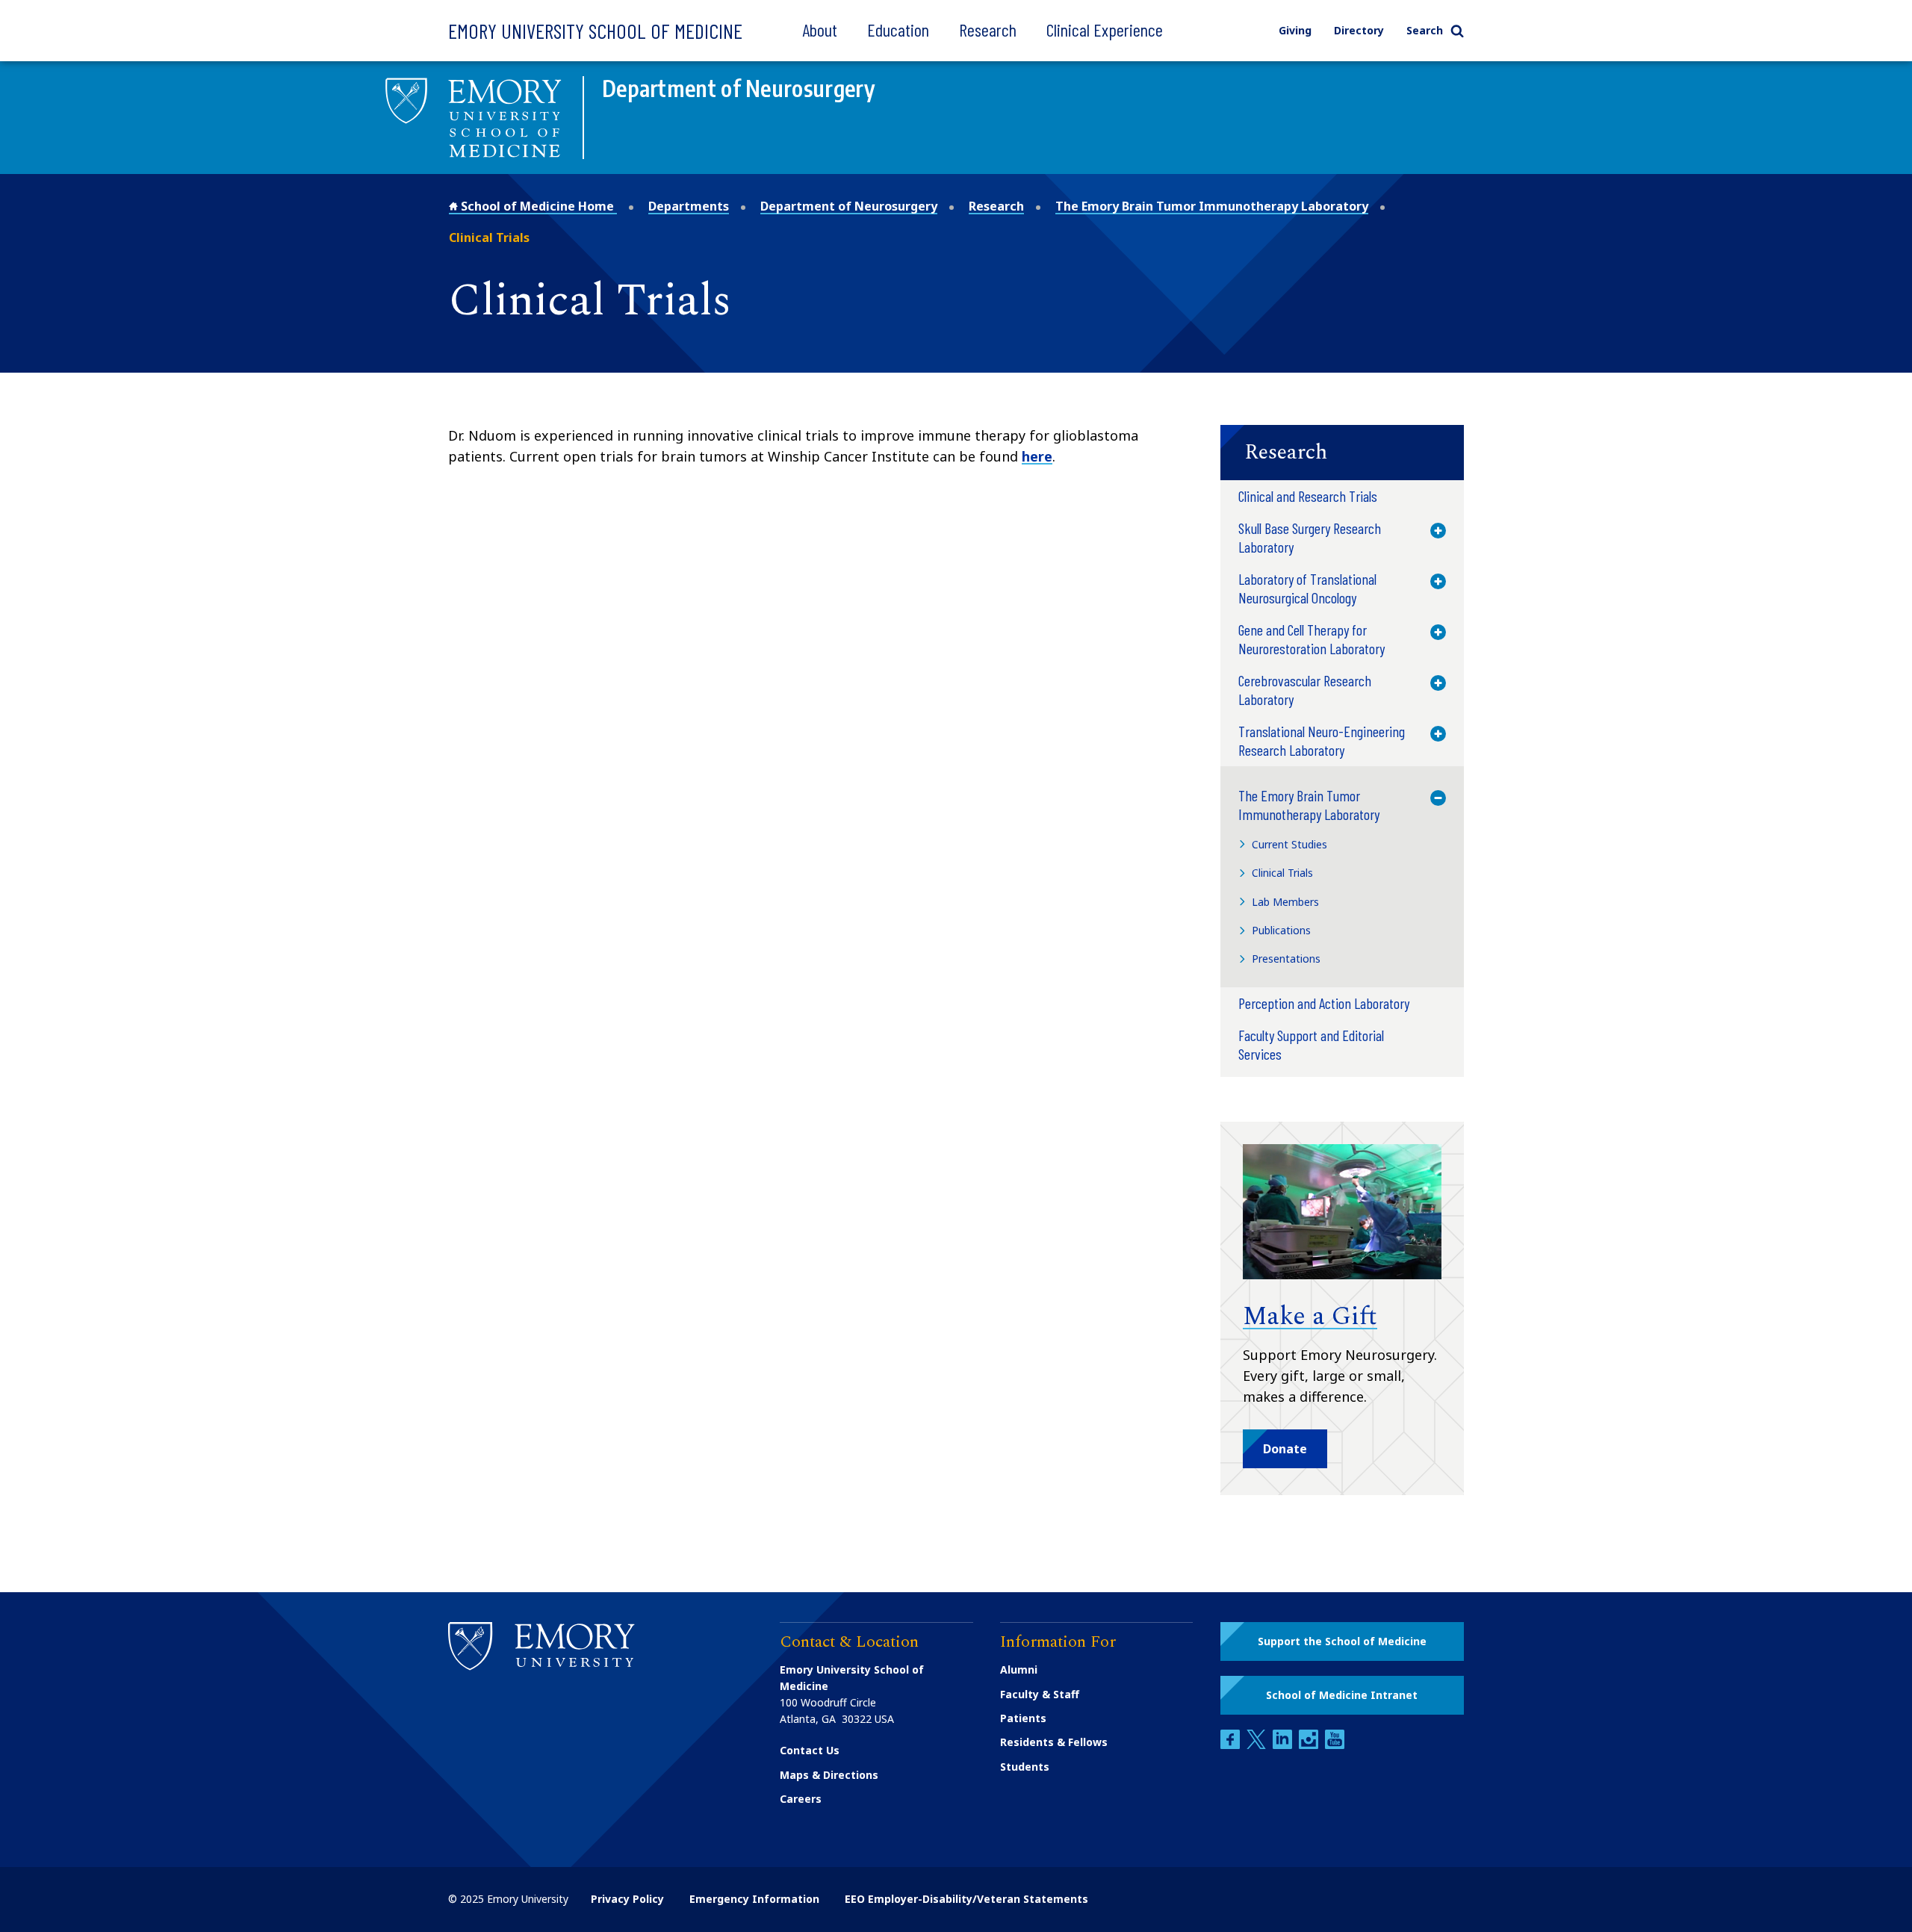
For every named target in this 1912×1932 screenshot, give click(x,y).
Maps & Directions (829, 1775)
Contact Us (810, 1750)
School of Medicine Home (537, 206)
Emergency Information (754, 1899)
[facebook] (1232, 1745)
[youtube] (1335, 1745)
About (820, 29)
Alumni (1019, 1669)
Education (898, 29)
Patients (1023, 1718)
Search (1425, 30)
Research (988, 29)
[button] (1342, 453)
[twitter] (1258, 1745)
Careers (801, 1799)
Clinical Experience (1105, 29)
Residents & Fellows (1054, 1742)
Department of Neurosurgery (849, 206)
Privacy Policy (627, 1899)
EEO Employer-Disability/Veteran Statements (966, 1899)
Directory (1359, 30)
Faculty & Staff (1040, 1694)
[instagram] (1310, 1745)
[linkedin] (1284, 1745)
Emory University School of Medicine (595, 31)
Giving (1295, 30)
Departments (689, 206)
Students (1025, 1767)
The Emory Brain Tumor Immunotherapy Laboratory (1212, 206)
